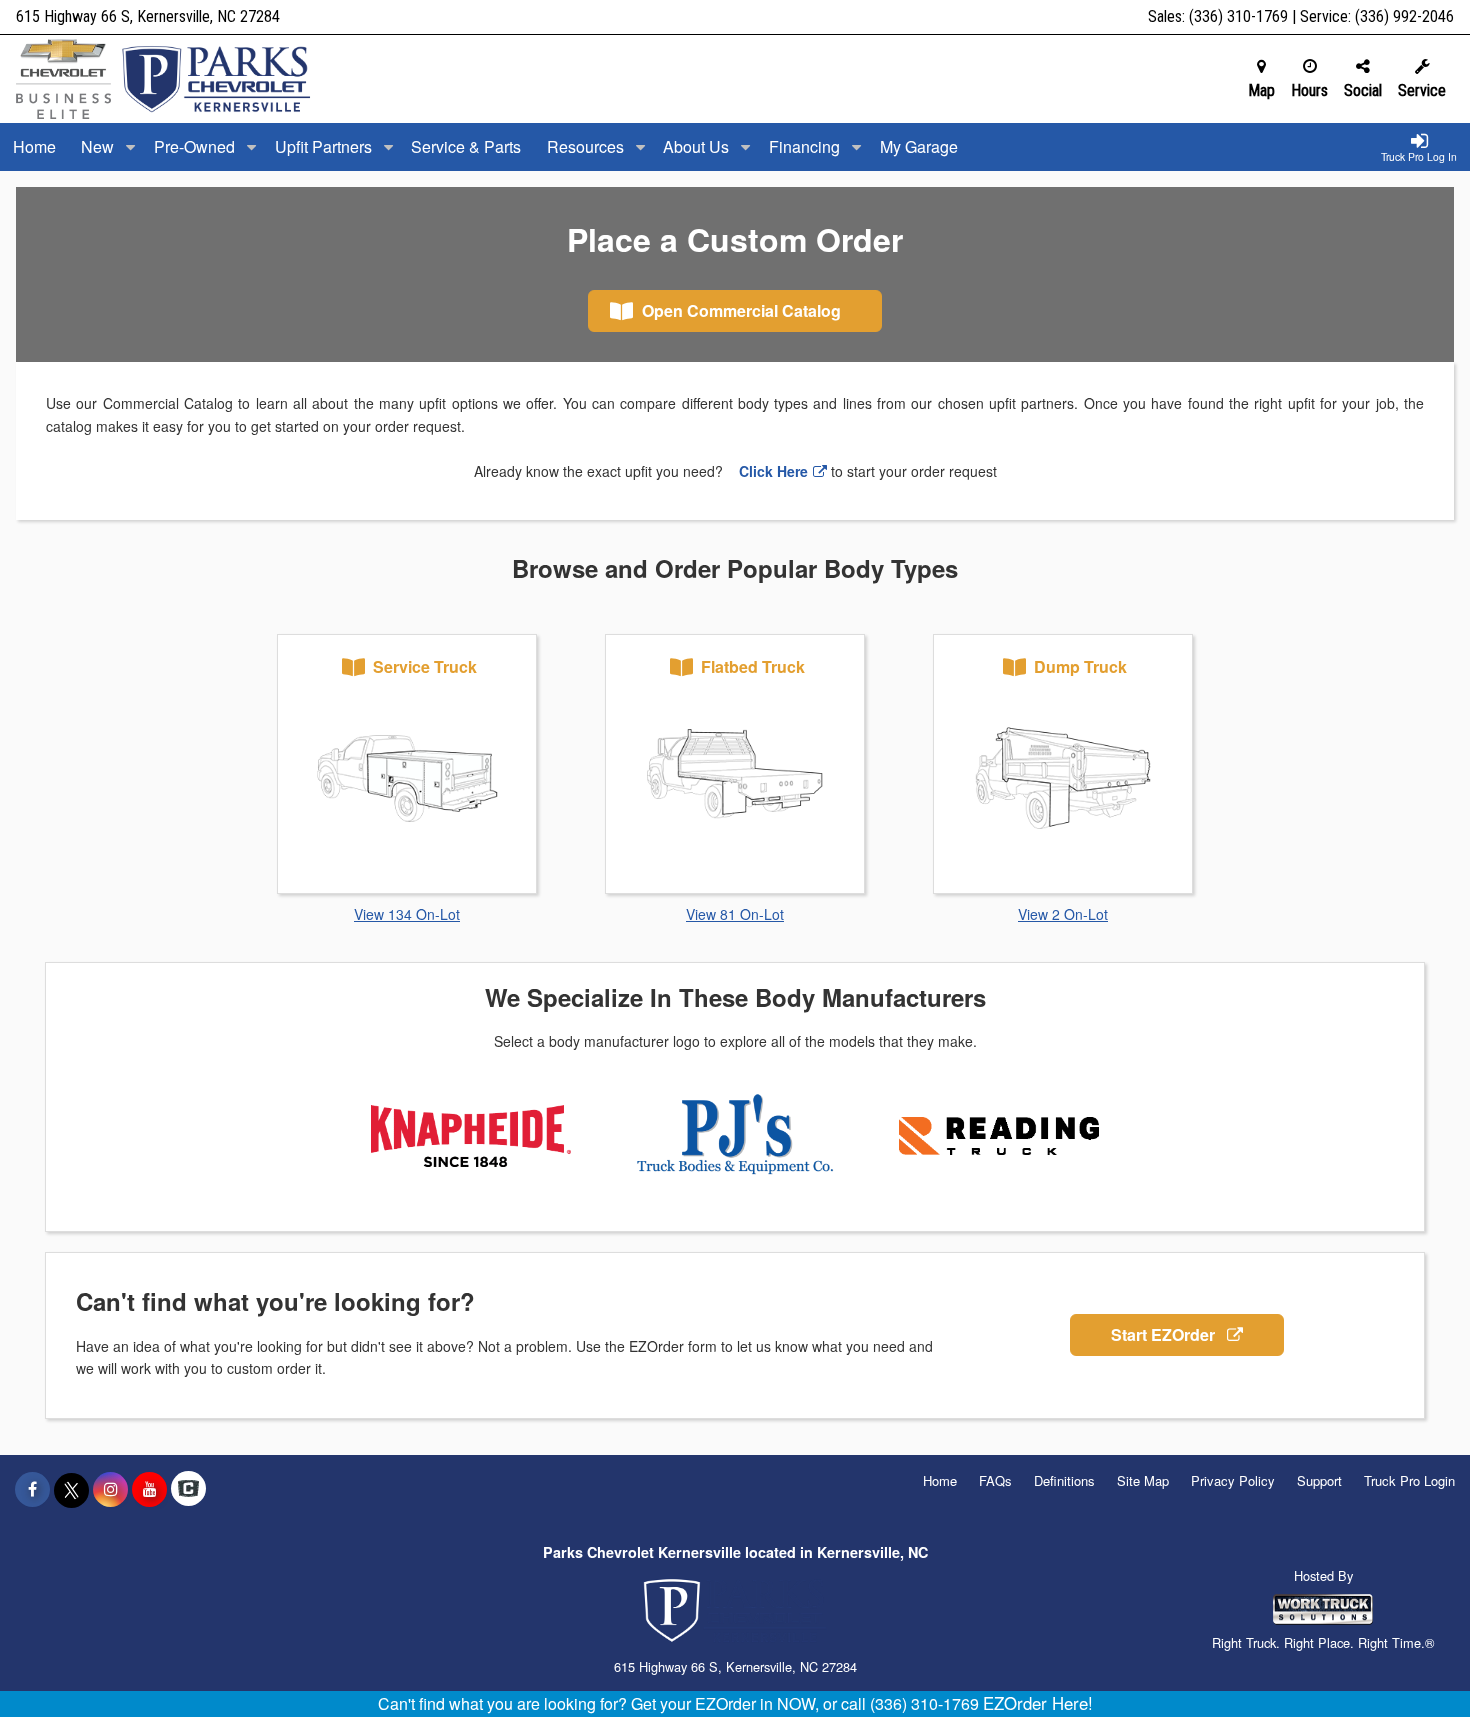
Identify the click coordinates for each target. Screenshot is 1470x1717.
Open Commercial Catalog (739, 310)
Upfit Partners (325, 146)
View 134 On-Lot (407, 914)
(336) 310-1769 (1238, 16)
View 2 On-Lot (1063, 914)
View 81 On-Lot (735, 914)
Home (34, 146)
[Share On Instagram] (110, 1489)
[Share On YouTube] (149, 1489)
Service (1422, 90)
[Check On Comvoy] (188, 1489)
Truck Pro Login (1409, 1480)
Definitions (1064, 1480)
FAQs (995, 1480)
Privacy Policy (1233, 1480)
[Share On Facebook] (32, 1489)
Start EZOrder (1165, 1334)
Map (1261, 90)
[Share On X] (71, 1489)
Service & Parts (466, 146)
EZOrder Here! (1038, 1703)
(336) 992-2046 (1404, 16)
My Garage (919, 146)
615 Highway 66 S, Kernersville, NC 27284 (148, 16)
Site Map (1143, 1480)
